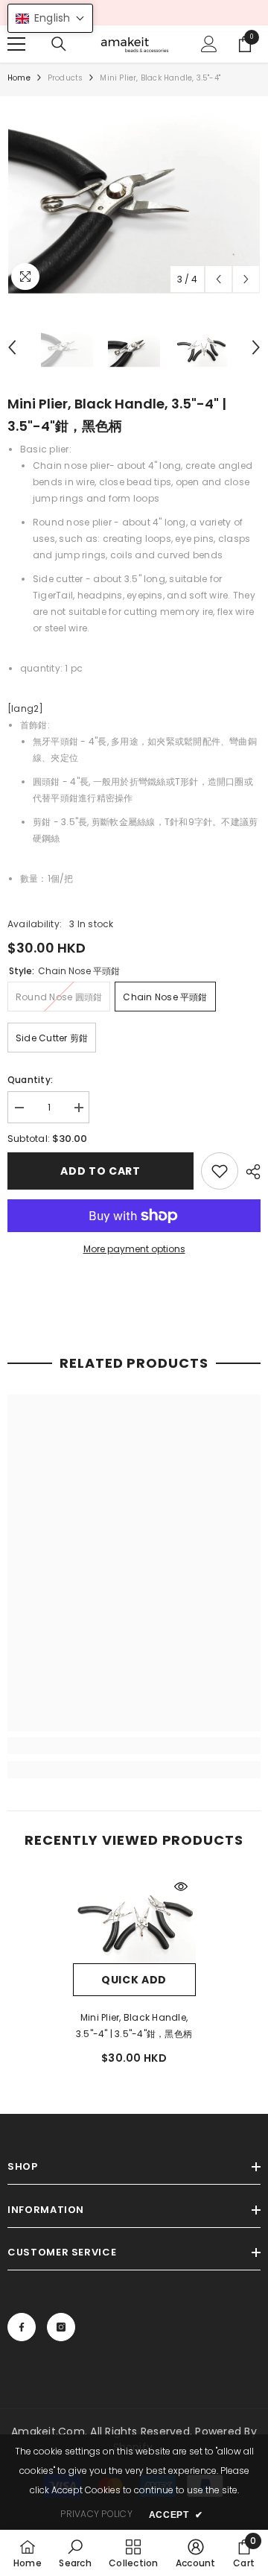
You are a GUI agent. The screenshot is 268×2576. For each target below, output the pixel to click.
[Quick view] (181, 1887)
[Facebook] (22, 2327)
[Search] (59, 44)
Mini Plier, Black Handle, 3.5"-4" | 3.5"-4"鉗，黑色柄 (134, 2026)
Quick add (134, 1980)
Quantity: (30, 1080)
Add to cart (100, 1171)
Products (66, 78)
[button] (218, 279)
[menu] (16, 44)
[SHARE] (249, 1172)
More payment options (134, 1249)
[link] (220, 1171)
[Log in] (209, 44)
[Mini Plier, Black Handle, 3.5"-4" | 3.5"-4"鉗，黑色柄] (134, 1918)
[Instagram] (61, 2327)
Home (19, 78)
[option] (134, 199)
